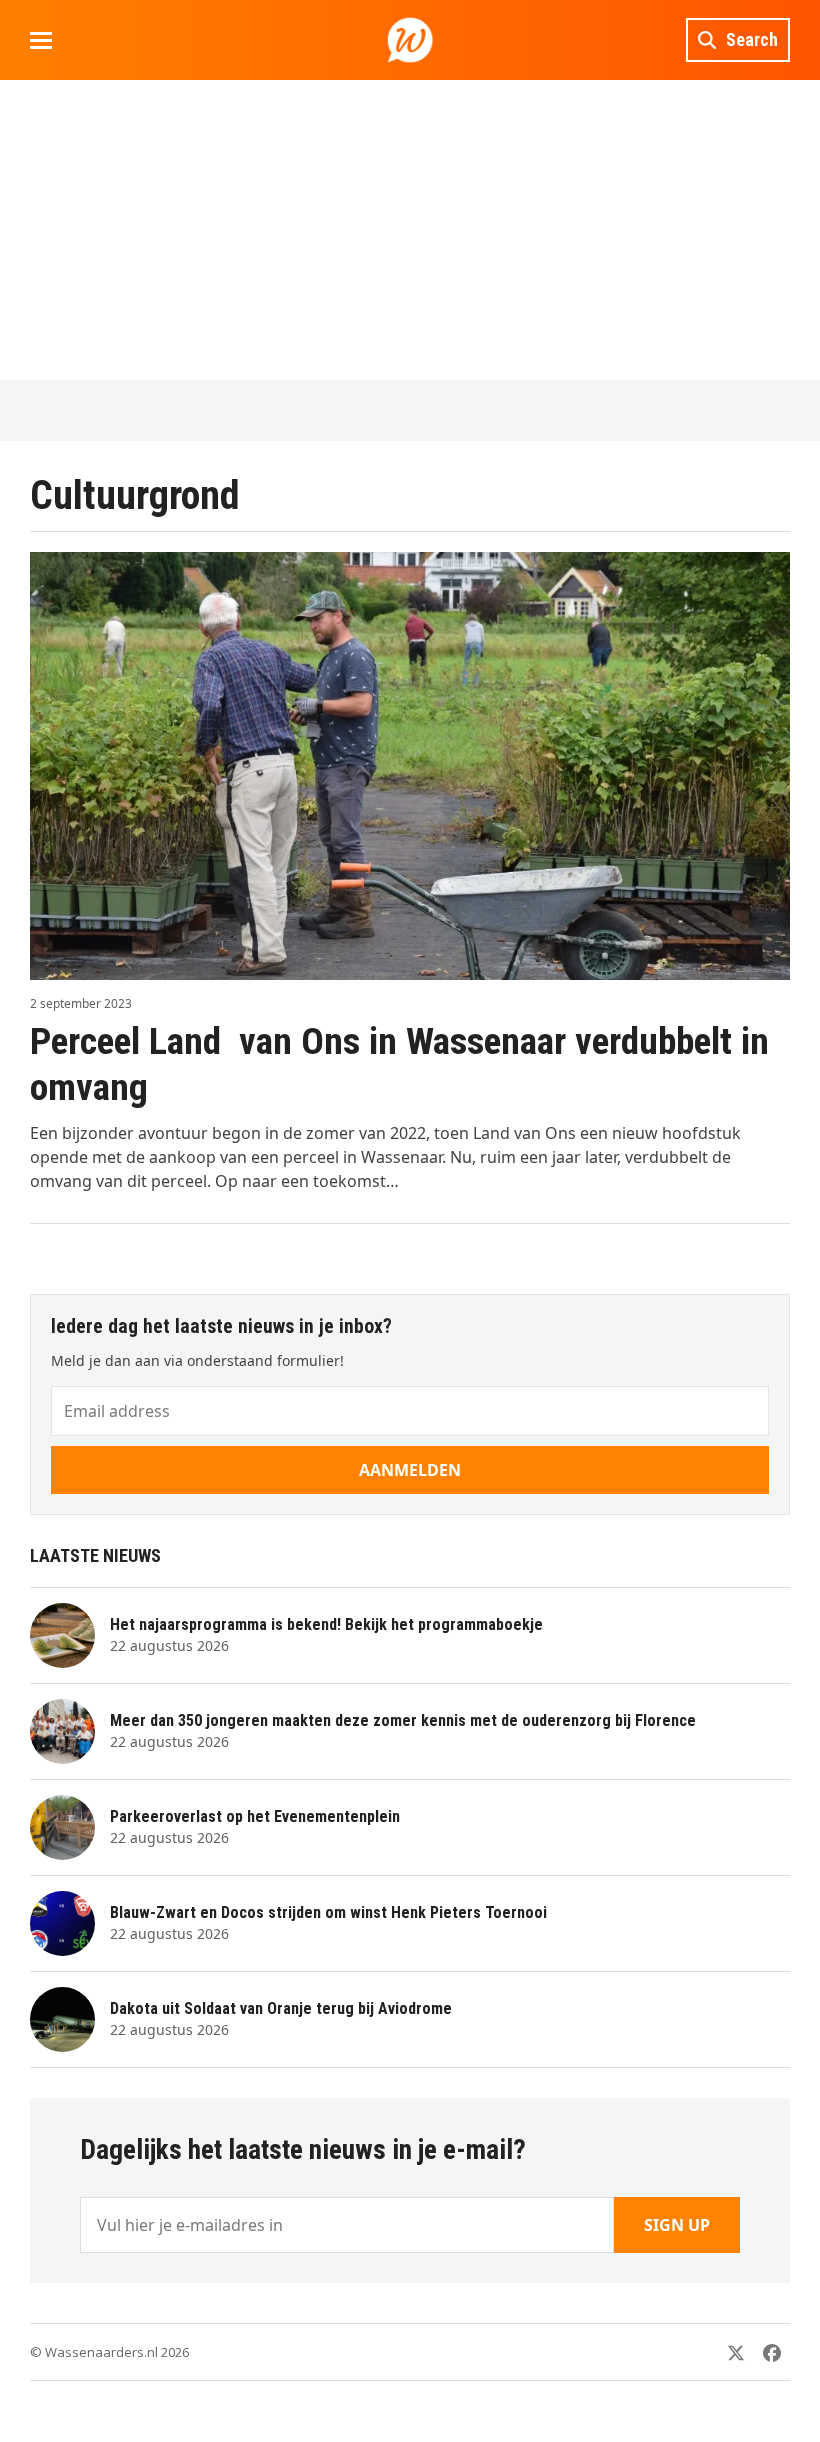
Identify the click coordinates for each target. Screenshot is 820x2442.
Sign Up (677, 2225)
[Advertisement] (410, 230)
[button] (41, 40)
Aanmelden (410, 1470)
